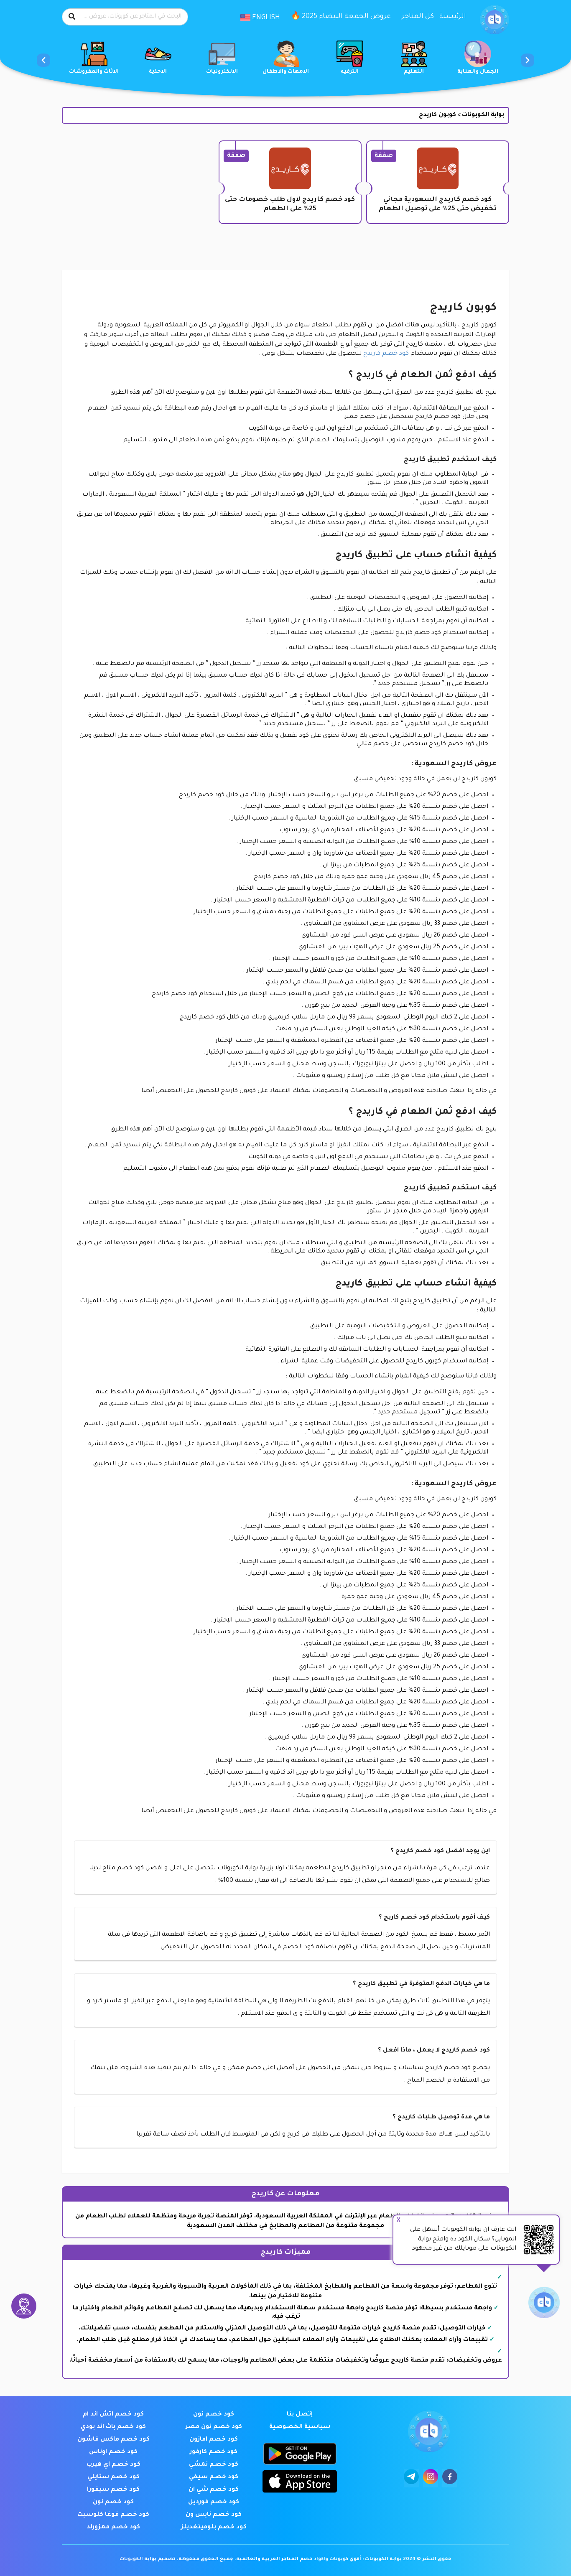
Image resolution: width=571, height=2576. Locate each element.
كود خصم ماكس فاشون (113, 2440)
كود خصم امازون (214, 2440)
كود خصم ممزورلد (113, 2528)
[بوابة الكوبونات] (495, 20)
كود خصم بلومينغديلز (214, 2528)
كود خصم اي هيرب (113, 2465)
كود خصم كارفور (214, 2452)
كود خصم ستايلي (113, 2477)
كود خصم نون (214, 2415)
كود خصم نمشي (214, 2465)
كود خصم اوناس (113, 2452)
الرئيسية (453, 17)
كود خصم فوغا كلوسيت (113, 2515)
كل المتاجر (418, 17)
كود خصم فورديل (214, 2502)
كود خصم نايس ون (214, 2515)
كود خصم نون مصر (214, 2427)
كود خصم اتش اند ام (113, 2415)
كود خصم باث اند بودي (113, 2427)
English (265, 18)
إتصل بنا (300, 2415)
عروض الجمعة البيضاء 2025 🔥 (341, 17)
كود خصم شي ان (214, 2490)
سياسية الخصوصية (300, 2427)
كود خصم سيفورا (113, 2490)
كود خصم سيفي (214, 2477)
